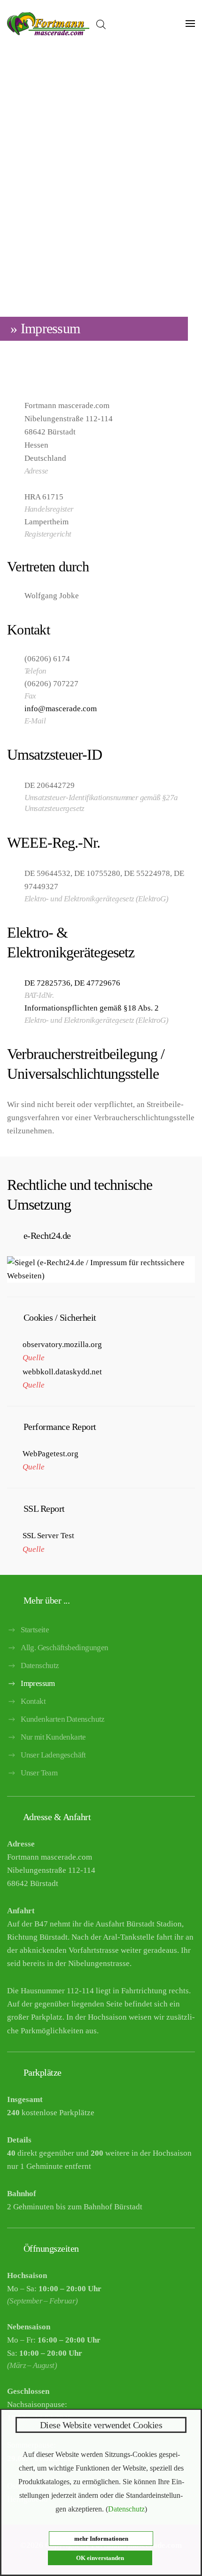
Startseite (35, 1630)
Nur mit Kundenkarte (53, 1737)
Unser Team (39, 1773)
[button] (190, 24)
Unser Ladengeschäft (53, 1755)
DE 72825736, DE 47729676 (72, 983)
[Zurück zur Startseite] (48, 24)
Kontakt (33, 1701)
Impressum (38, 1683)
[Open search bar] (101, 24)
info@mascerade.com (61, 709)
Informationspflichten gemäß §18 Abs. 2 (92, 1008)
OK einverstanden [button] (100, 2558)
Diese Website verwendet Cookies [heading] (101, 2425)
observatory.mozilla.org (62, 1344)
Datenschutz (40, 1665)
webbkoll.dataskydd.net (62, 1372)
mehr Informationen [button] (101, 2539)
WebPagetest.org (50, 1454)
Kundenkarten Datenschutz (63, 1719)
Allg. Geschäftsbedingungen (64, 1648)
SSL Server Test (48, 1536)
